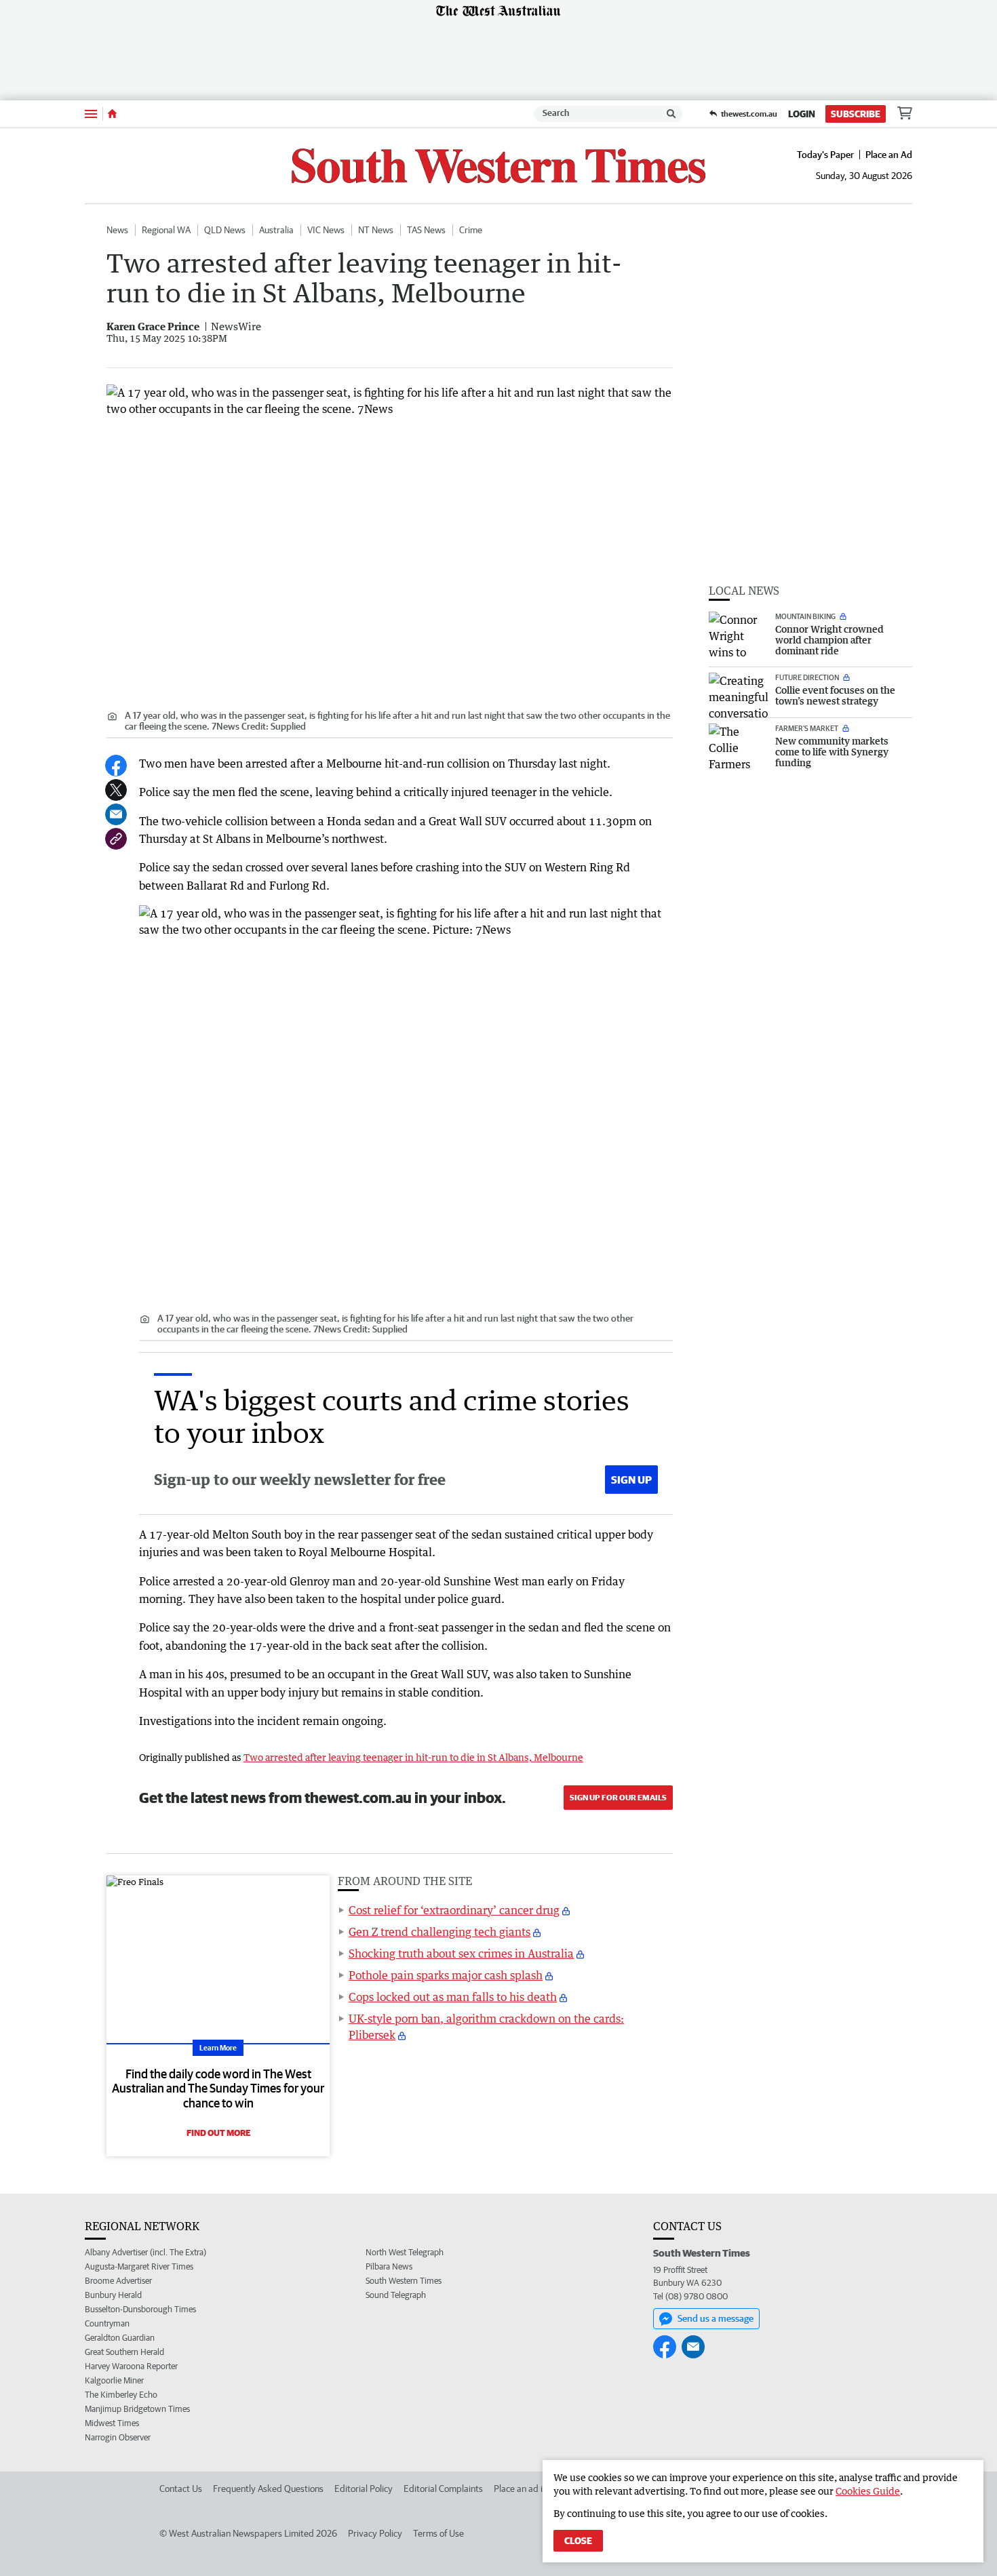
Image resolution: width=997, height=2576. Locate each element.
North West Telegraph (405, 2252)
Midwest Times (112, 2423)
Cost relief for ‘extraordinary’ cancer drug (454, 1910)
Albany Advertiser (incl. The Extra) (145, 2252)
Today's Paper (825, 155)
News (117, 230)
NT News (376, 230)
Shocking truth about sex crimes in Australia (461, 1954)
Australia (276, 230)
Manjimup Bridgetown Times (137, 2409)
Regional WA (166, 230)
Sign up (631, 1480)
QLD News (225, 230)
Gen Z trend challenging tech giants (439, 1932)
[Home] (112, 114)
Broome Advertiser (118, 2281)
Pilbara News (389, 2266)
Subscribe (856, 114)
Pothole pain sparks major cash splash (446, 1975)
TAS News (426, 230)
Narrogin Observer (118, 2437)
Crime (471, 230)
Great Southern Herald (124, 2352)
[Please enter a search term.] (671, 114)
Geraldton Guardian (120, 2338)
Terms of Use (438, 2533)
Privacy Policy (375, 2533)
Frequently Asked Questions (268, 2489)
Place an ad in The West (540, 2489)
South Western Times (404, 2281)
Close (578, 2541)
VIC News (326, 230)
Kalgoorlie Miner (114, 2380)
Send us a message (716, 2318)
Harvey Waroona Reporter (131, 2366)
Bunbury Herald (113, 2295)
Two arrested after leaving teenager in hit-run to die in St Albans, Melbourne (413, 1757)
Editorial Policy (364, 2489)
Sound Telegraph (396, 2295)
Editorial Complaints (443, 2489)
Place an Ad (889, 155)
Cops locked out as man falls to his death (453, 1997)
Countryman (107, 2323)
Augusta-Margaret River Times (139, 2266)
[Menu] (91, 114)
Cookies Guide (868, 2491)
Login (802, 114)
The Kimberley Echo (121, 2395)
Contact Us (181, 2489)
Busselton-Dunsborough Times (140, 2309)
